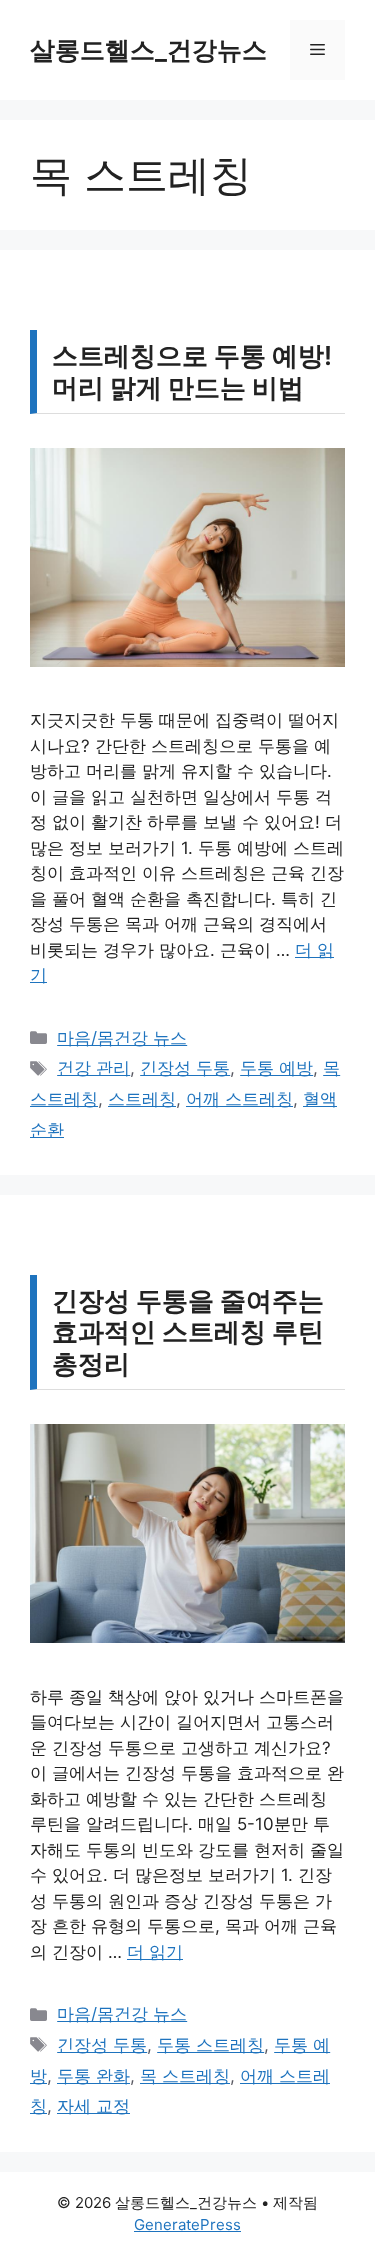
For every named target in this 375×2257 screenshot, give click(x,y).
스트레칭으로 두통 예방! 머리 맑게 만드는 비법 (192, 371)
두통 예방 (276, 1068)
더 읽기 (155, 1952)
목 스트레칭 (185, 2076)
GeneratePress (187, 2224)
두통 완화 (93, 2076)
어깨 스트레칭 (239, 1099)
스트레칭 (142, 1099)
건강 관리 (93, 1068)
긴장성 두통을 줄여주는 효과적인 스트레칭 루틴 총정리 (188, 1331)
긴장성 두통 (185, 1068)
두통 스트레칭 (210, 2045)
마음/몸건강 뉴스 (122, 1038)
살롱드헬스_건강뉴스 (148, 50)
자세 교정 (93, 2106)
